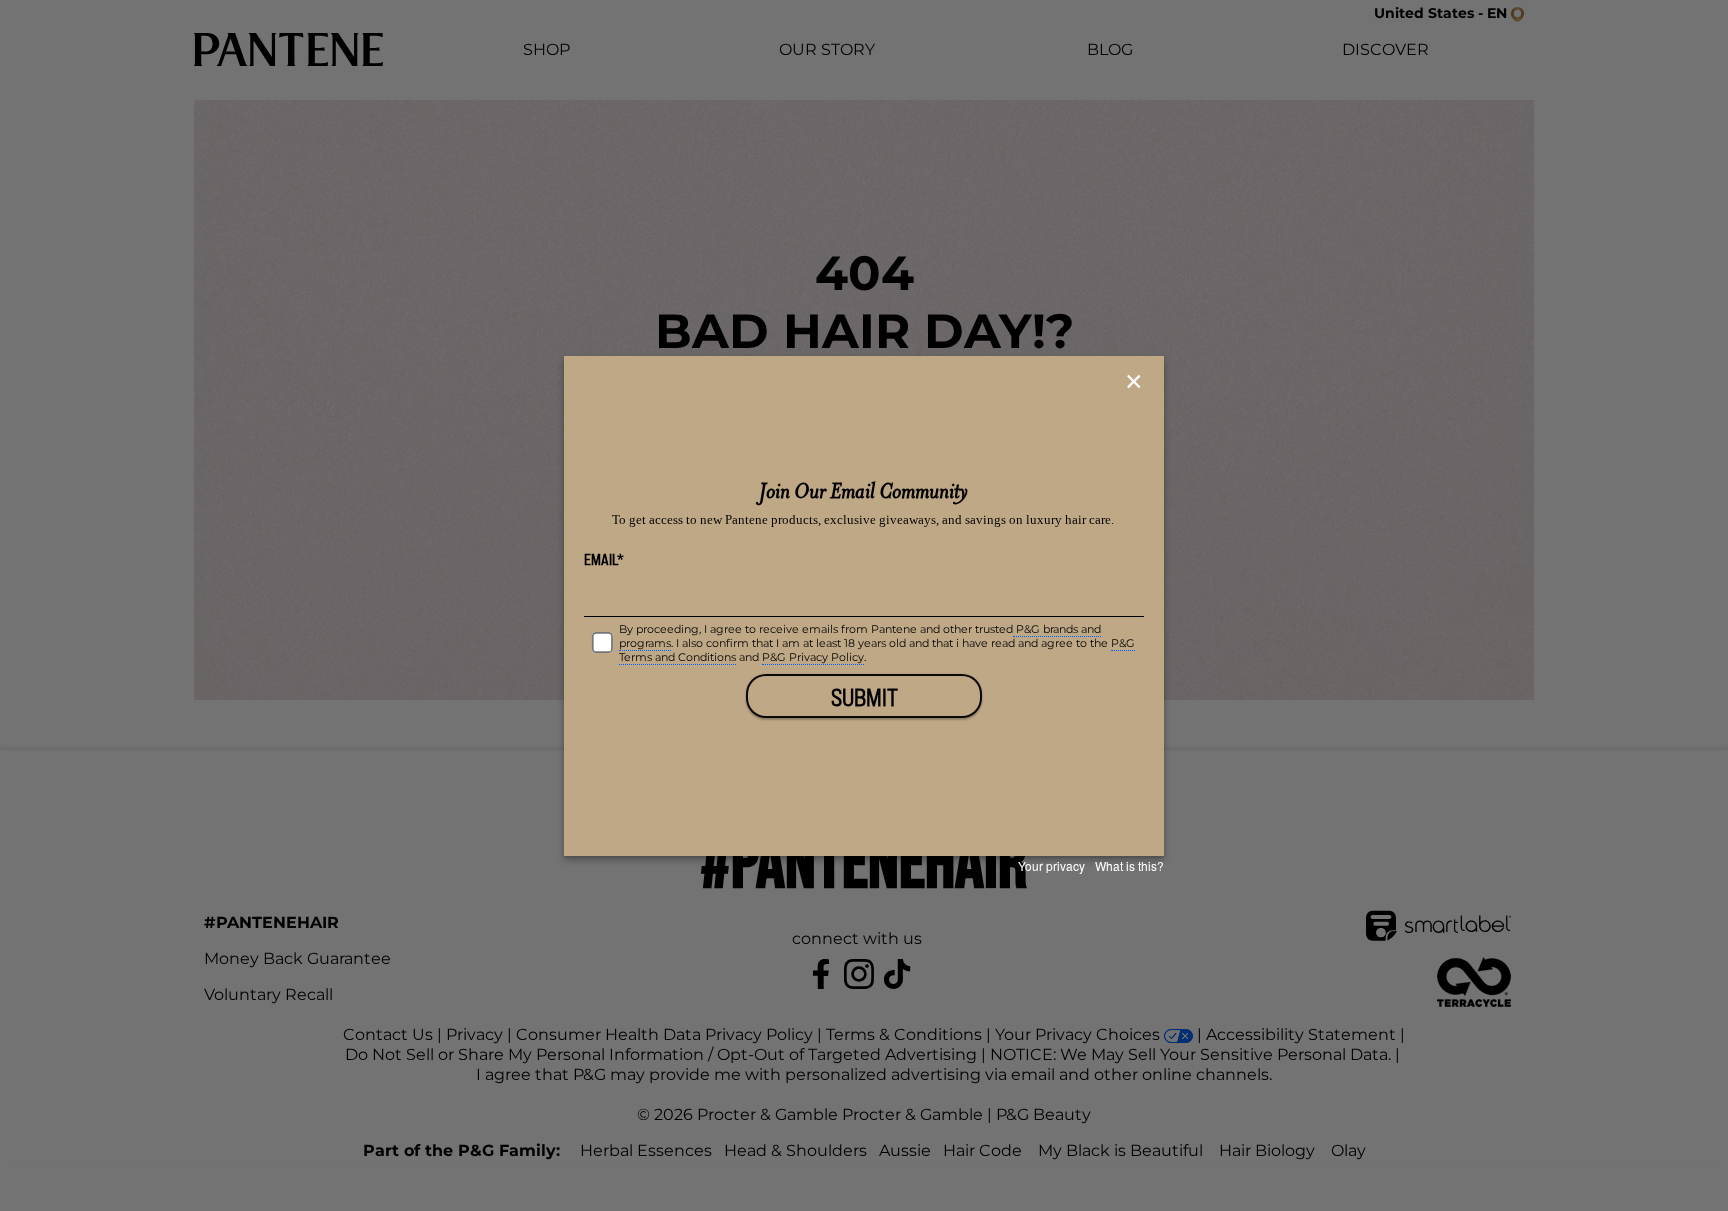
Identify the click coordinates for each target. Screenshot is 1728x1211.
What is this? (1129, 865)
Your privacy (1051, 865)
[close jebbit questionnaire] (1136, 382)
